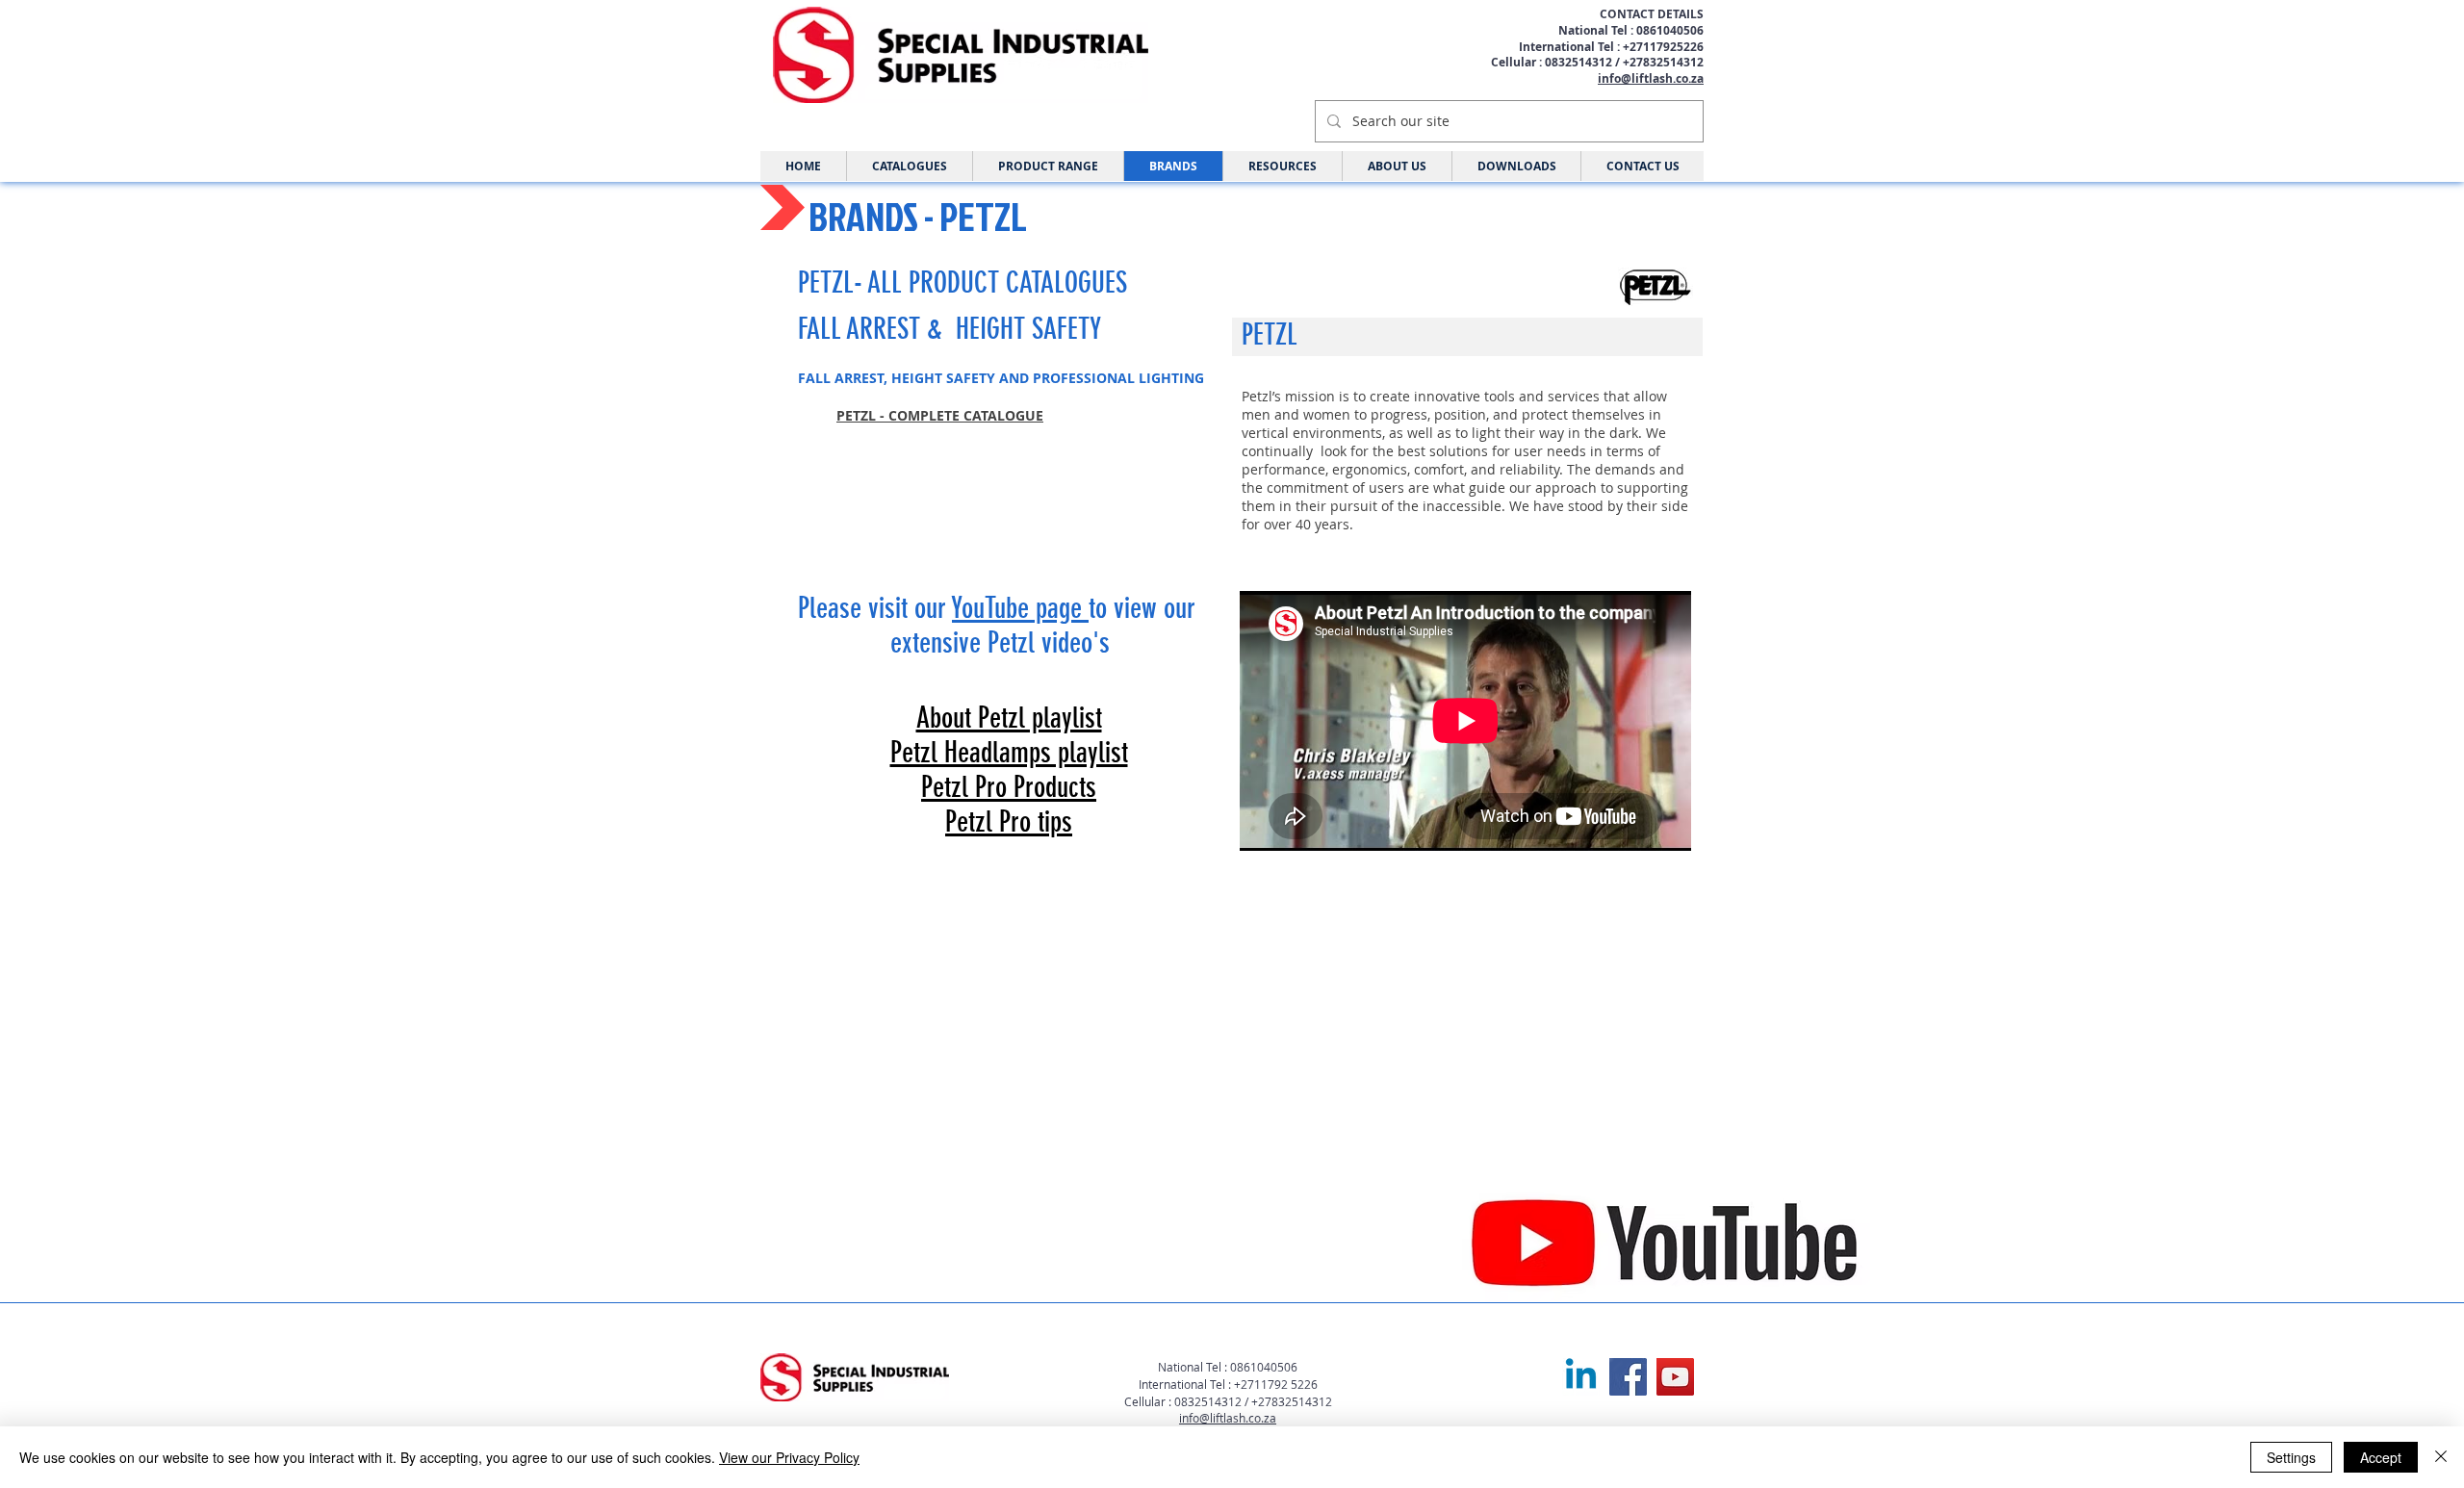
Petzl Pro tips (1009, 822)
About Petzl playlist (1009, 718)
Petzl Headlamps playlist (1009, 753)
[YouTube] (1675, 1377)
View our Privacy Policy (789, 1457)
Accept (2381, 1457)
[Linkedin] (1581, 1377)
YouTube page (1020, 608)
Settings (2291, 1457)
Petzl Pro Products (1009, 787)
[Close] (2441, 1457)
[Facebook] (1628, 1377)
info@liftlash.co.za (1651, 78)
